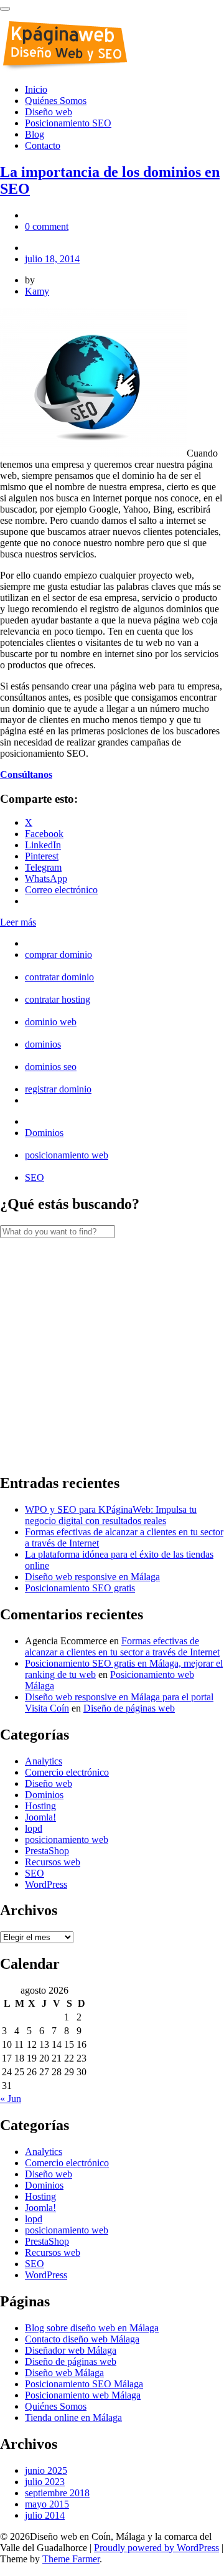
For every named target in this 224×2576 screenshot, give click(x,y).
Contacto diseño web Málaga (82, 2339)
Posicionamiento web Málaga (83, 2395)
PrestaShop (47, 1851)
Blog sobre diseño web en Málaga (92, 2328)
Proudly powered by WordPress (156, 2548)
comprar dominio (58, 954)
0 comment (47, 226)
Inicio (36, 89)
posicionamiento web (67, 1155)
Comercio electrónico (67, 1772)
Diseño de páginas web (129, 1708)
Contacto (43, 145)
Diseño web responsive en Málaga (92, 1577)
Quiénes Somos (56, 101)
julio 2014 (45, 2515)
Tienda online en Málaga (73, 2417)
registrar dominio (58, 1089)
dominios (43, 1044)
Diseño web (49, 112)
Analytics (44, 1761)
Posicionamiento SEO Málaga (84, 2384)
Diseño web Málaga (64, 2373)
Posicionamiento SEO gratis (80, 1588)
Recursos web (53, 1862)
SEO (35, 1177)
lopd (34, 1828)
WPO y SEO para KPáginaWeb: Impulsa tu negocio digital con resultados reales (111, 1515)
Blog (35, 134)
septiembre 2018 (57, 2493)
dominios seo (51, 1067)
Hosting (40, 1806)
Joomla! (40, 1817)
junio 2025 (46, 2470)
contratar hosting (58, 999)
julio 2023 (45, 2482)
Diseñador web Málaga (71, 2350)
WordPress (46, 1884)
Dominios (44, 1133)
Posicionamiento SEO (68, 123)
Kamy (37, 291)
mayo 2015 (47, 2504)
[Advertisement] (112, 1350)
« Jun (11, 2099)
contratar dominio (59, 977)
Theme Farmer (71, 2559)
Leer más (18, 922)
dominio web (51, 1022)
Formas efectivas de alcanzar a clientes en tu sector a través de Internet (122, 1646)
